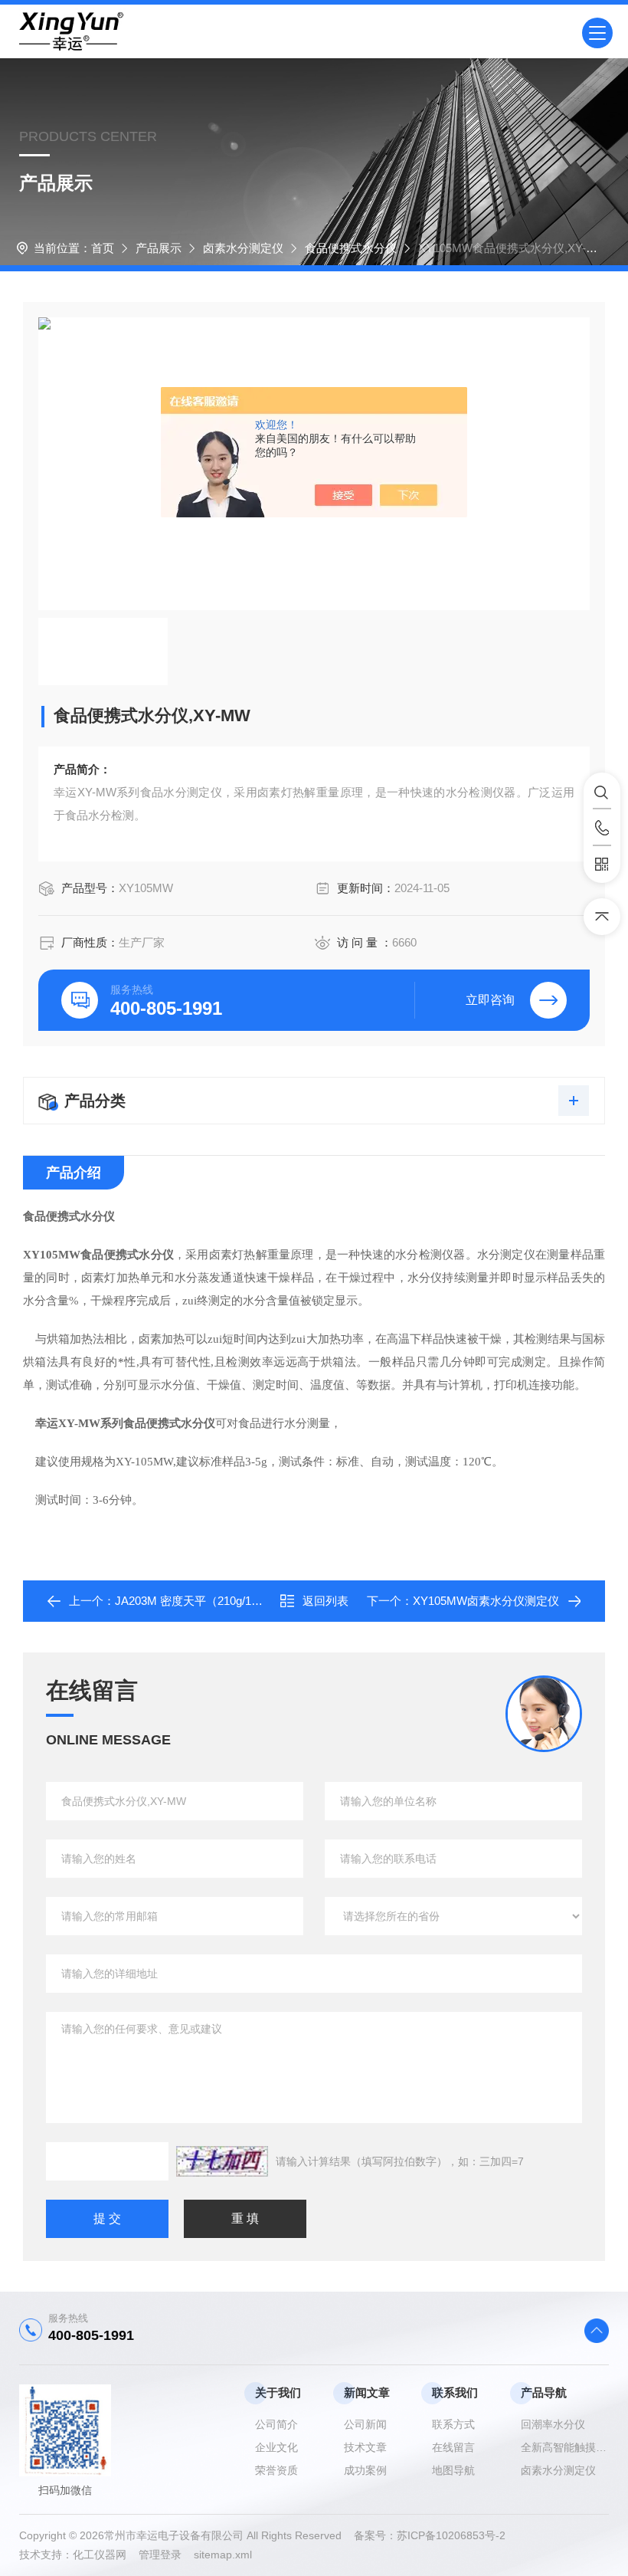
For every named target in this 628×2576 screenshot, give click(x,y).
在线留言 (453, 2447)
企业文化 (276, 2447)
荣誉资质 (276, 2470)
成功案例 (365, 2470)
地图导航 (453, 2470)
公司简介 (276, 2424)
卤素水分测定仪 (243, 248)
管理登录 (160, 2555)
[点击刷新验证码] (222, 2161)
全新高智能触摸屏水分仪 (565, 2447)
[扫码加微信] (602, 865)
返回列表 (325, 1601)
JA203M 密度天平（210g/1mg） (197, 1601)
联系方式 (453, 2424)
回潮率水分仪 (553, 2424)
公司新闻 (365, 2424)
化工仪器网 (106, 2555)
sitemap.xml (223, 2555)
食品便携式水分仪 (351, 248)
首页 (103, 248)
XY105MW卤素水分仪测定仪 (486, 1601)
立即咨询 (490, 1000)
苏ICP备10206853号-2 (451, 2535)
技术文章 (365, 2447)
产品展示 (159, 248)
